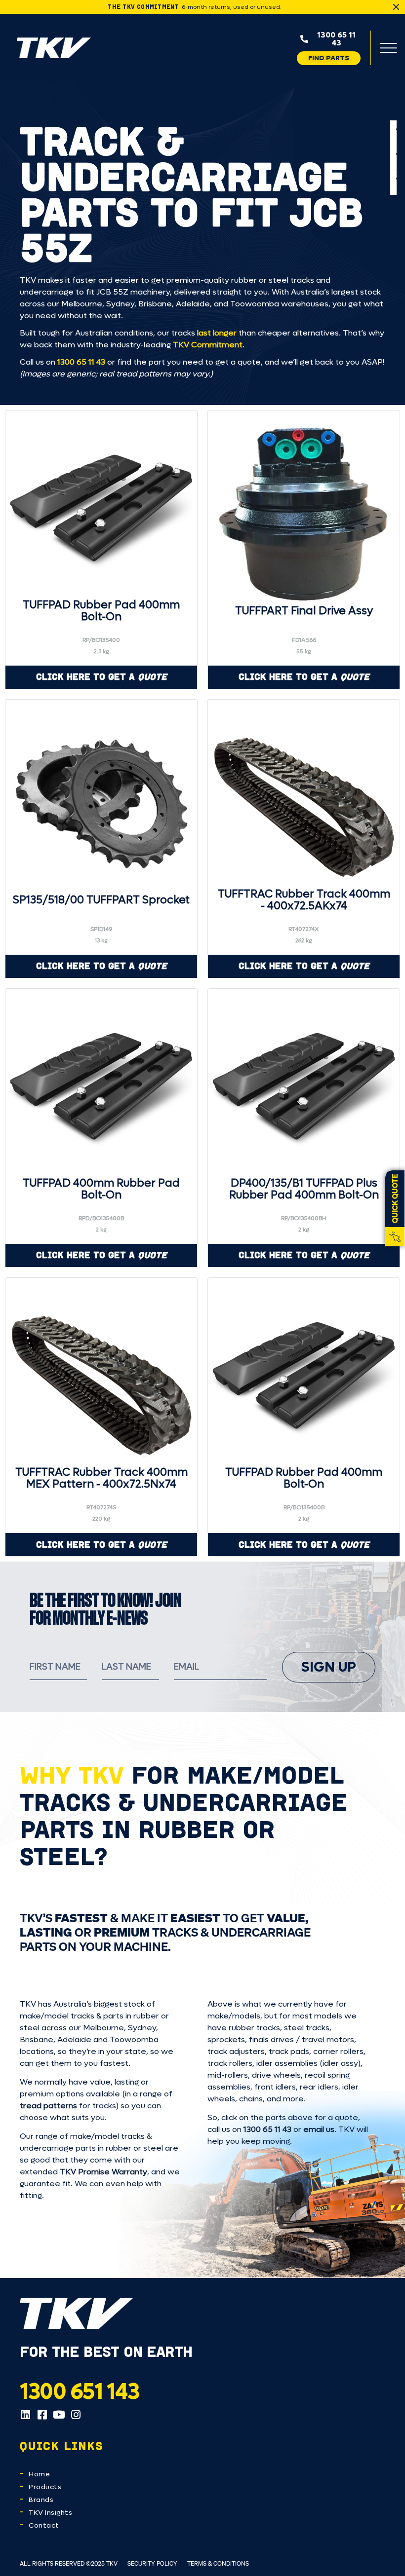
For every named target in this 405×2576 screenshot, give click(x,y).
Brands (41, 2500)
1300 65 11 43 (81, 362)
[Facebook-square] (42, 2415)
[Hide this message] (396, 7)
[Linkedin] (25, 2415)
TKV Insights (50, 2513)
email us (319, 2129)
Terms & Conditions (218, 2563)
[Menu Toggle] (388, 48)
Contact (44, 2525)
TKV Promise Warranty (103, 2172)
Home (39, 2474)
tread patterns (48, 2106)
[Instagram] (76, 2415)
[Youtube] (59, 2415)
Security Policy (152, 2563)
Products (45, 2487)
